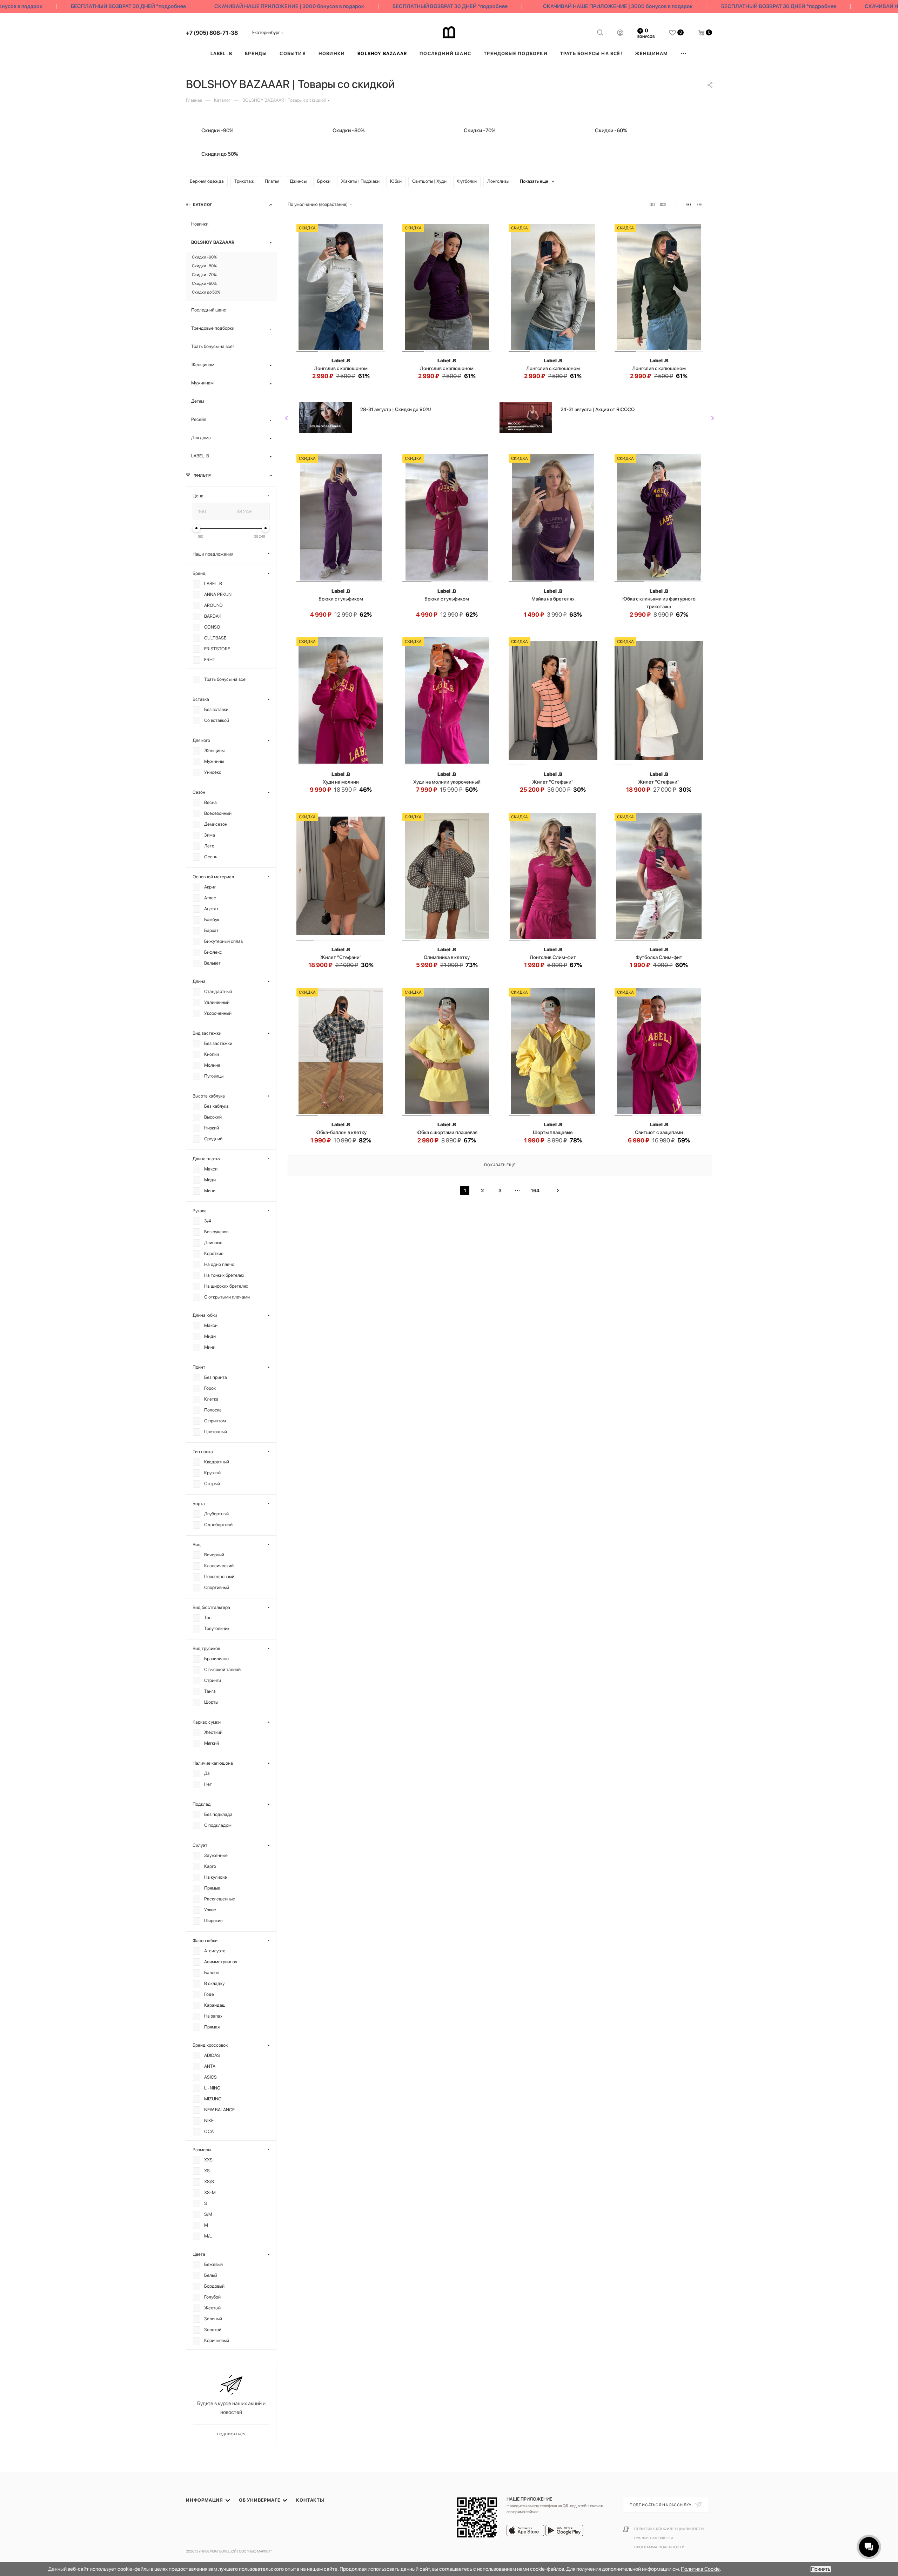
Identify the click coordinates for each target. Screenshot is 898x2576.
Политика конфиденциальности (669, 2529)
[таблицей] (710, 205)
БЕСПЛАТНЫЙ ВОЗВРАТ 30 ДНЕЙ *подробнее (78, 6)
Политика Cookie (700, 2569)
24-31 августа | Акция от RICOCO (598, 409)
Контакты (310, 2500)
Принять (821, 2569)
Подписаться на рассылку (661, 2505)
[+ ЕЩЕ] (684, 53)
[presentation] (287, 418)
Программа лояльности (659, 2547)
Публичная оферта (654, 2538)
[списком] (699, 205)
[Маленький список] (652, 205)
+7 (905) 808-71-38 (212, 33)
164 (535, 1190)
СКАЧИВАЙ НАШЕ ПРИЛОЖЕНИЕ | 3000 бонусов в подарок (238, 6)
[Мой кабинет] (620, 34)
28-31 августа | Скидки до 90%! (396, 409)
